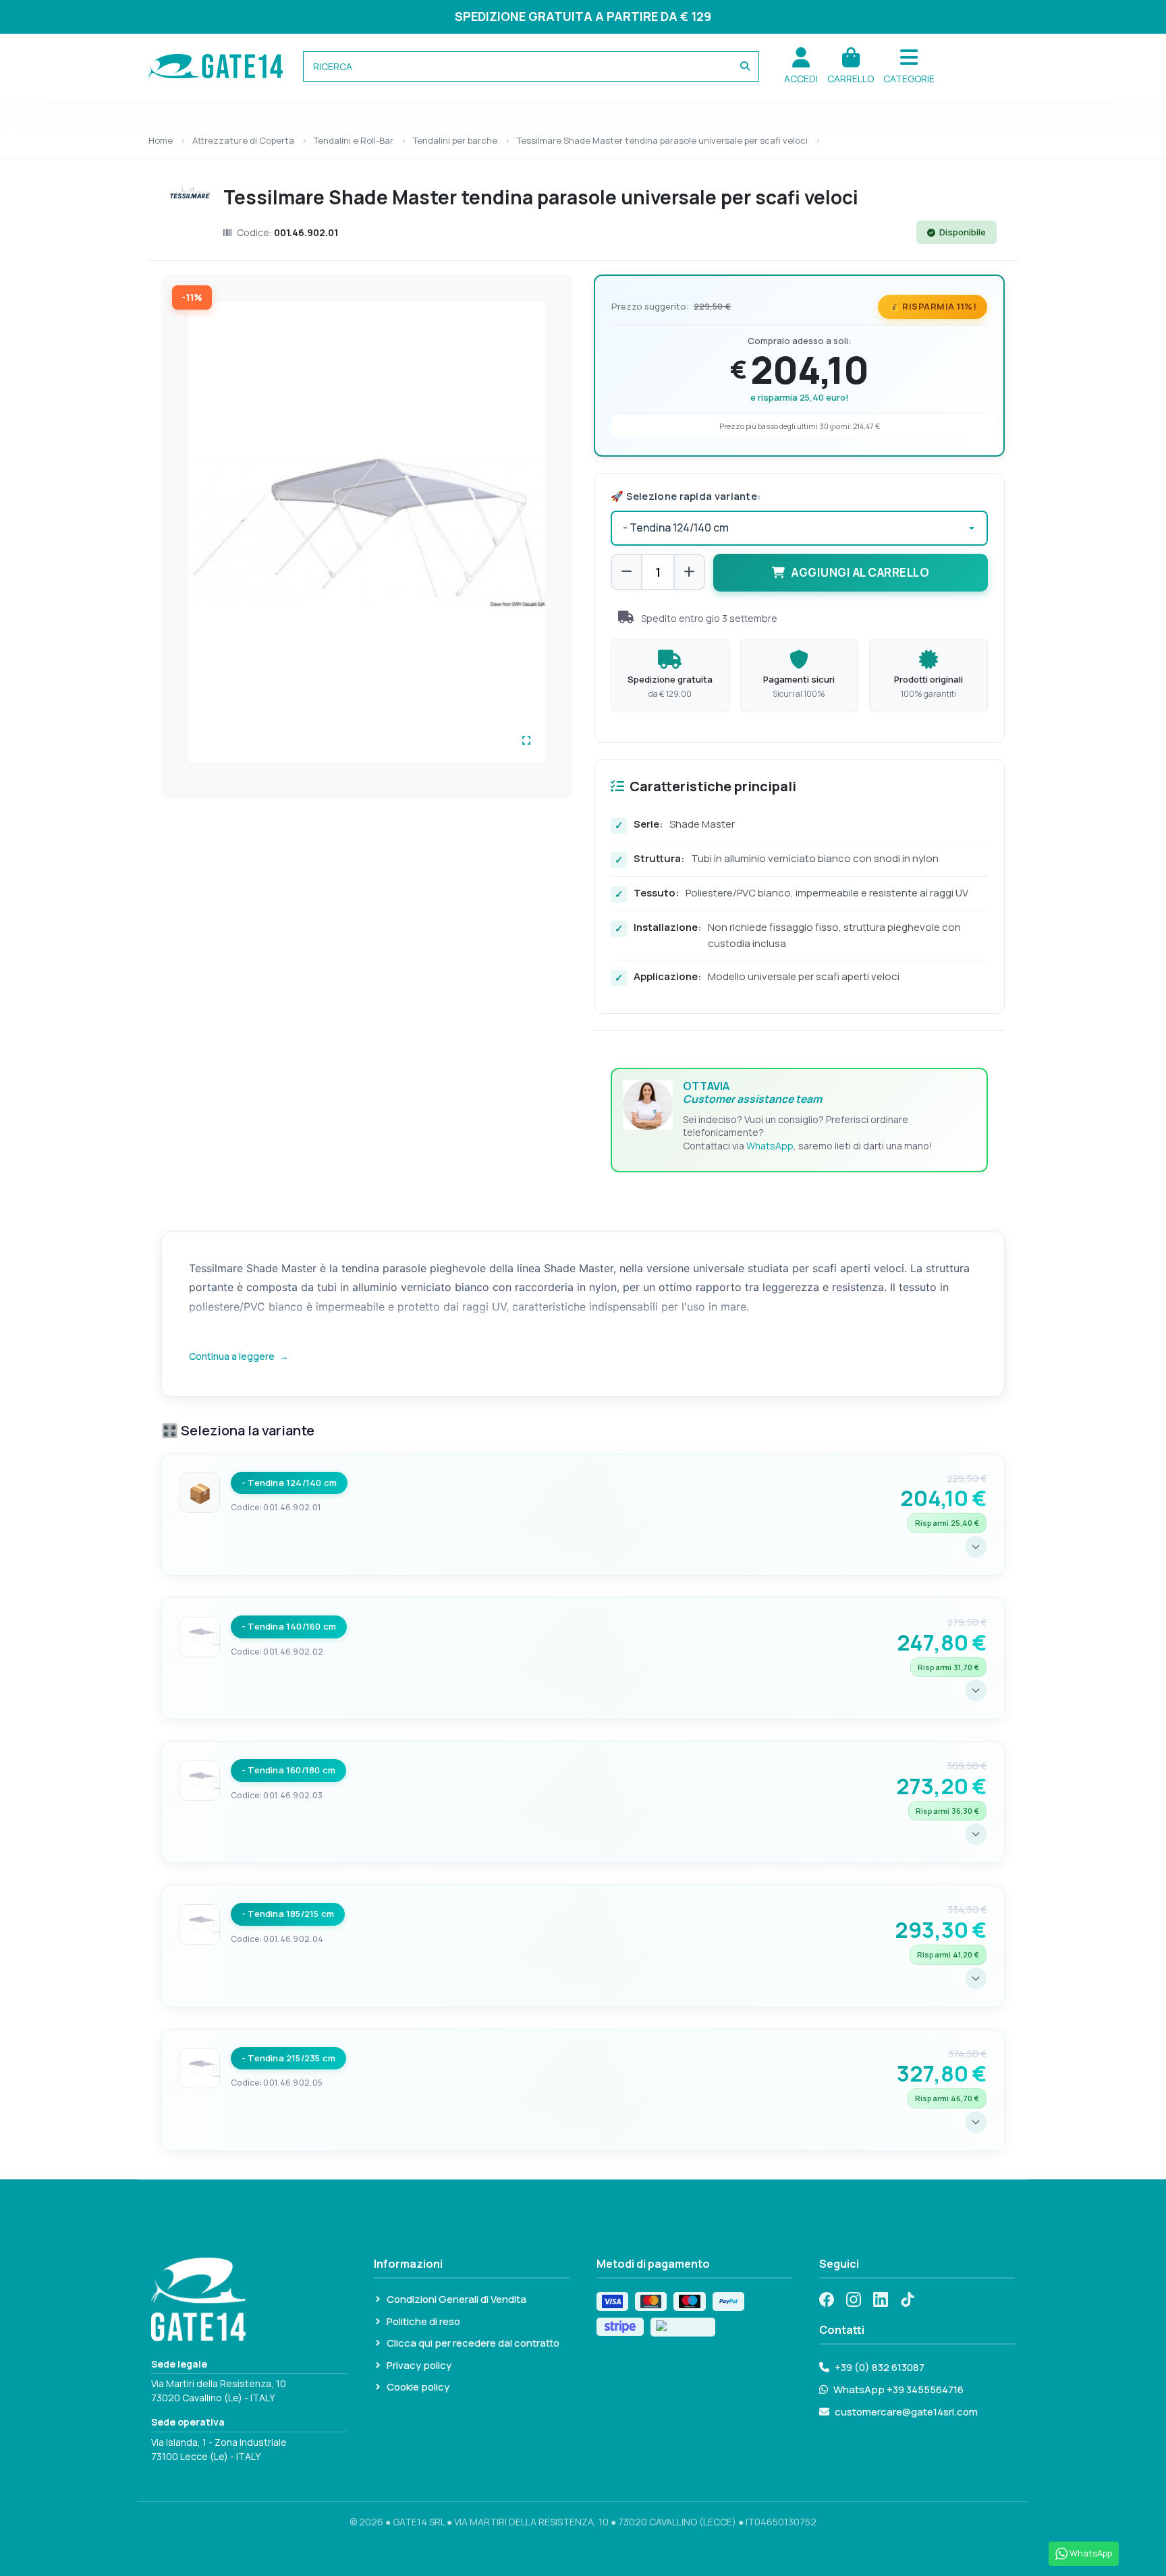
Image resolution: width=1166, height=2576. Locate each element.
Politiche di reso (423, 2321)
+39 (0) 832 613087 (880, 2367)
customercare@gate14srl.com (906, 2412)
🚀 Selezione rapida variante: (686, 496)
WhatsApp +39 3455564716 (898, 2389)
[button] (909, 66)
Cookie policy (418, 2387)
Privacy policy (419, 2365)
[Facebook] (827, 2299)
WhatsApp (770, 1146)
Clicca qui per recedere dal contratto (473, 2343)
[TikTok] (908, 2299)
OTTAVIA (752, 1092)
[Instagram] (854, 2299)
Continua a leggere (239, 1356)
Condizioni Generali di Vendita (456, 2299)
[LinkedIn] (881, 2299)
